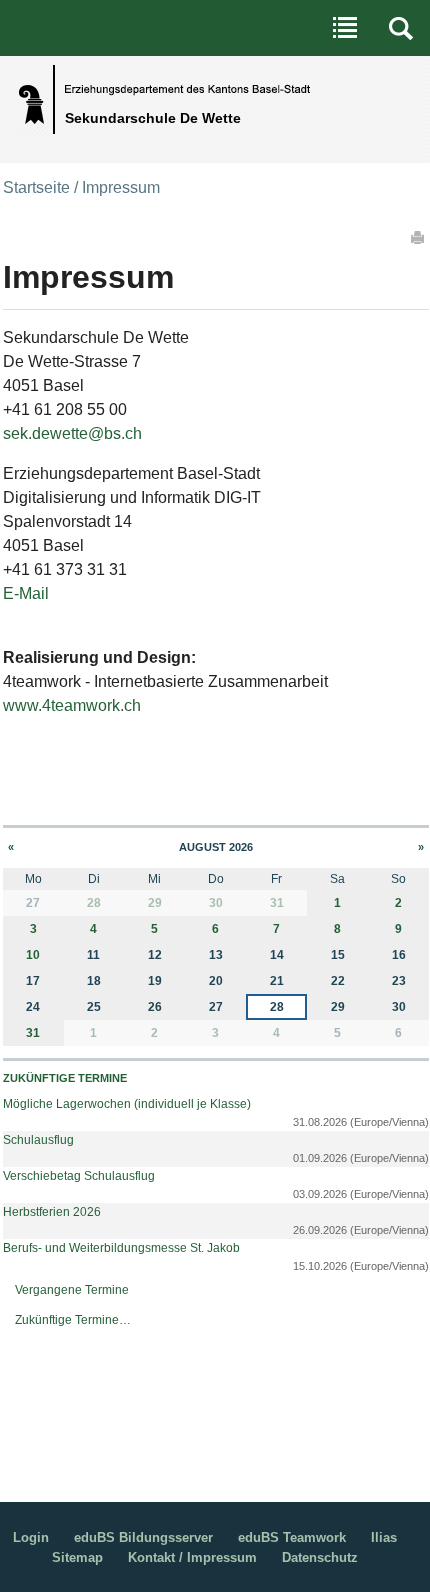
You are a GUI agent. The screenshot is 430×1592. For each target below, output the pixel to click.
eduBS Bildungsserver (143, 1537)
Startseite (36, 187)
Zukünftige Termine (65, 1078)
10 (33, 955)
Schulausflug (38, 1140)
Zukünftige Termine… (73, 1320)
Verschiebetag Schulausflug (79, 1176)
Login (31, 1537)
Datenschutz (320, 1557)
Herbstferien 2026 (52, 1212)
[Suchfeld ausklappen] (401, 28)
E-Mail (26, 593)
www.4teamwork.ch (72, 705)
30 (216, 903)
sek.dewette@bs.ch (72, 433)
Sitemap (77, 1557)
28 (94, 903)
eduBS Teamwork (292, 1537)
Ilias (384, 1537)
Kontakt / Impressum (192, 1557)
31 (277, 903)
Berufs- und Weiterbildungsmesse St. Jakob (121, 1248)
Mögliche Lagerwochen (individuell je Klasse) (127, 1104)
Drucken (419, 237)
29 (155, 903)
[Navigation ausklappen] (345, 28)
